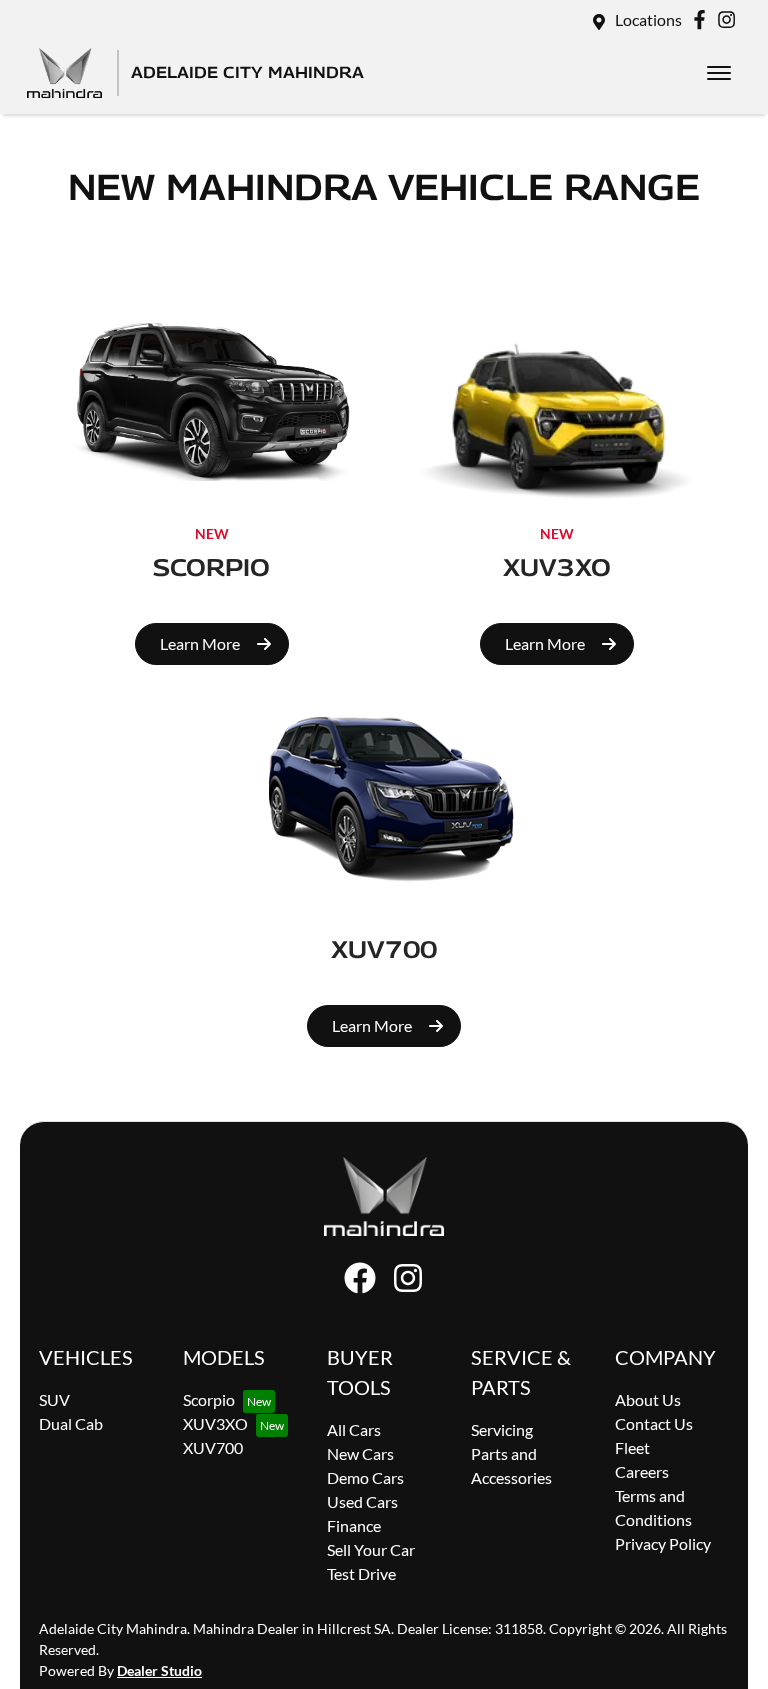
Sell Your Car (371, 1549)
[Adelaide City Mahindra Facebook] (703, 19)
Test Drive (361, 1573)
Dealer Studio (159, 1670)
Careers (642, 1471)
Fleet (632, 1447)
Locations (648, 19)
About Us (648, 1399)
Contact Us (654, 1423)
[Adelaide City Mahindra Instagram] (730, 19)
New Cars (360, 1453)
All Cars (354, 1429)
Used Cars (362, 1501)
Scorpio (209, 1399)
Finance (354, 1525)
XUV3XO (215, 1423)
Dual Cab (71, 1423)
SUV (54, 1399)
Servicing (502, 1429)
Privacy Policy (663, 1543)
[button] (719, 73)
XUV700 (213, 1447)
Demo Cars (365, 1477)
